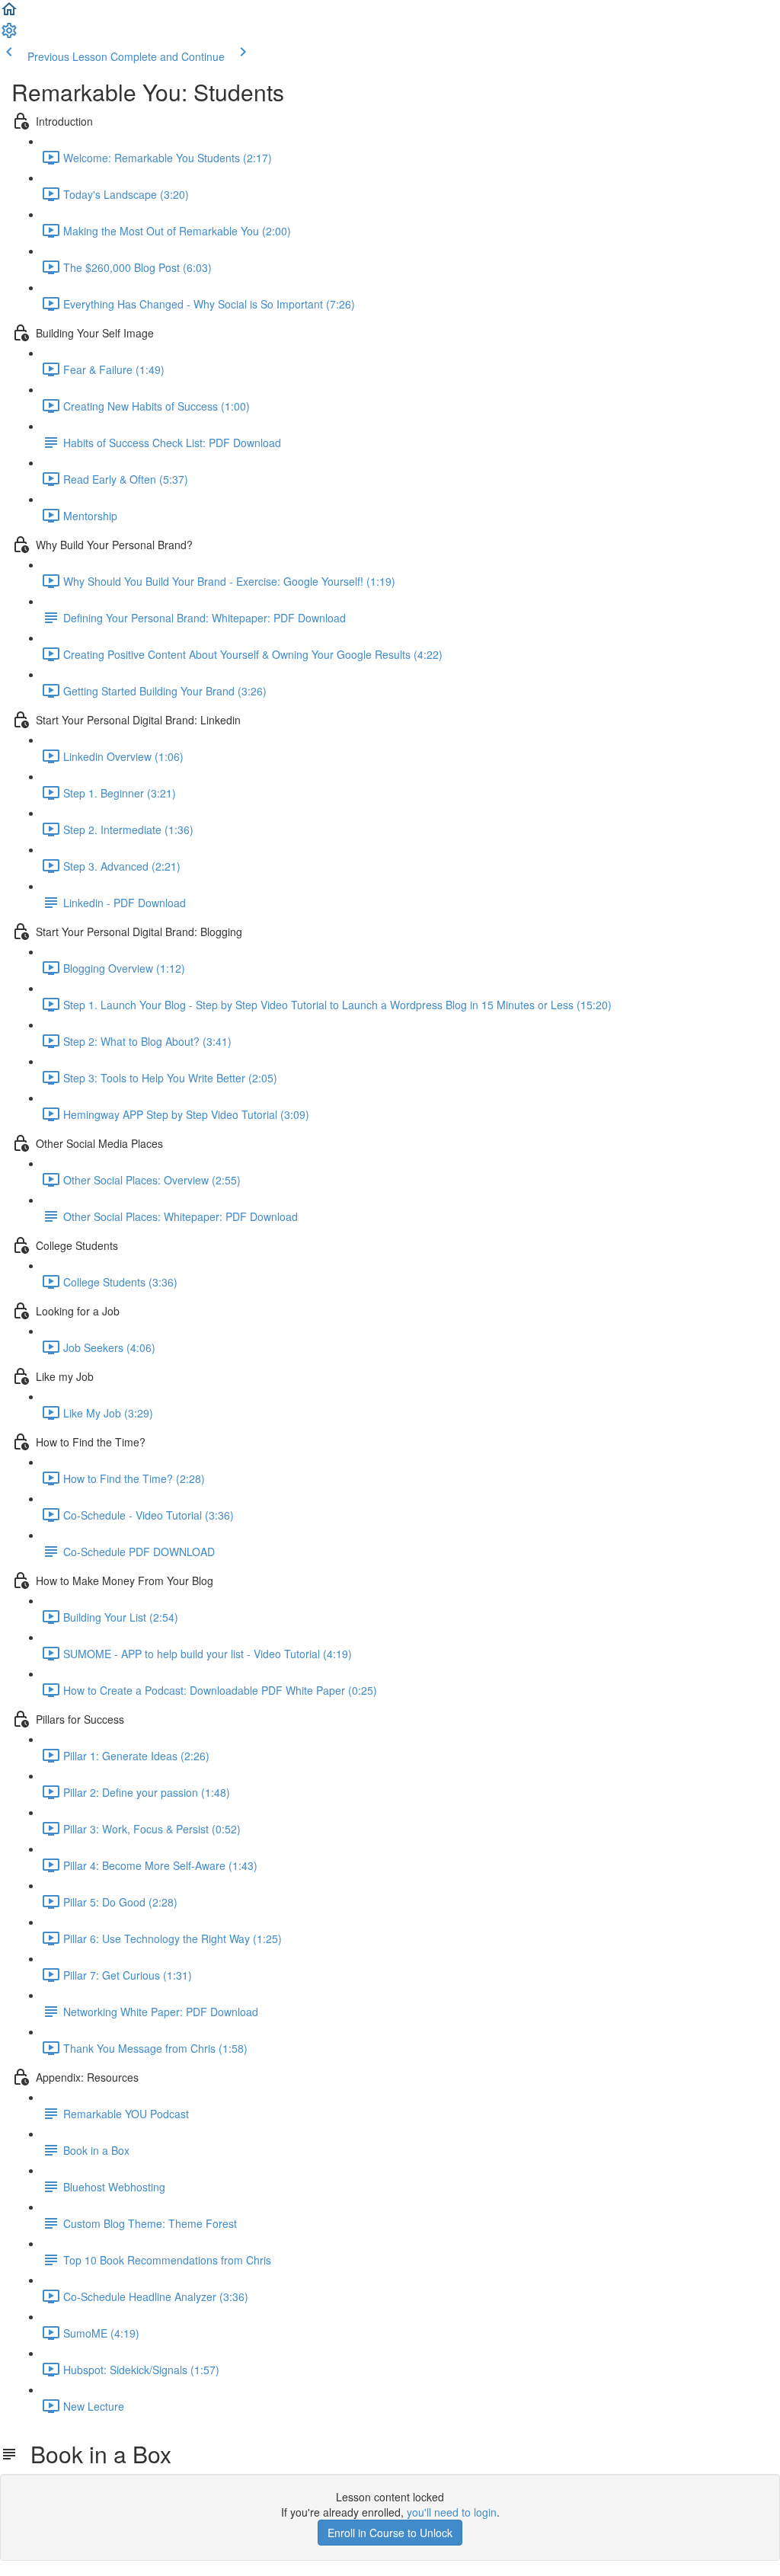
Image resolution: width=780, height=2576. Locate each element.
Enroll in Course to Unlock (390, 2533)
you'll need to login (452, 2512)
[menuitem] (9, 35)
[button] (9, 14)
